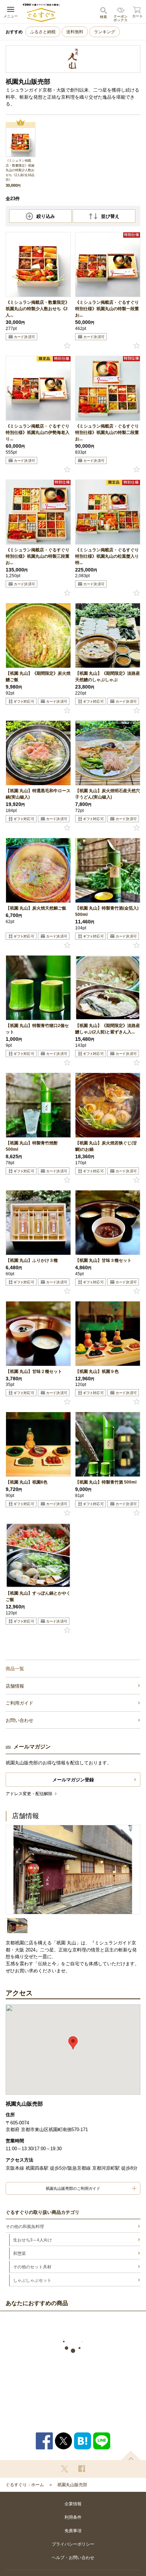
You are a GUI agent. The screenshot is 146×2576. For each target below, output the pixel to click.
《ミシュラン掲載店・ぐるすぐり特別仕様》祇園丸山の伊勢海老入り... (38, 433)
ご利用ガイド (19, 1703)
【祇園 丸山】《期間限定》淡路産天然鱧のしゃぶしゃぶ (108, 677)
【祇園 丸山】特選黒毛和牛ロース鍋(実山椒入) (38, 794)
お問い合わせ (19, 1720)
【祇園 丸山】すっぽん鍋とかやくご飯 (38, 1596)
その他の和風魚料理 (25, 2227)
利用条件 (73, 2517)
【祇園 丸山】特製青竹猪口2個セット (37, 1029)
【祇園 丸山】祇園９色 (97, 1371)
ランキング (105, 32)
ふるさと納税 (43, 32)
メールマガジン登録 (73, 1780)
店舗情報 (15, 1686)
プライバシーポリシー (73, 2544)
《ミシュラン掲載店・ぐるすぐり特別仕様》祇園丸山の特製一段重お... (107, 309)
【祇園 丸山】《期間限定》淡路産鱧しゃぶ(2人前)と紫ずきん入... (108, 1029)
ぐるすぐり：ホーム (25, 2485)
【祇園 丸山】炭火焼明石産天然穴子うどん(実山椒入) (108, 794)
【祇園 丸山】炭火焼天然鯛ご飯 (36, 908)
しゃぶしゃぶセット (32, 2280)
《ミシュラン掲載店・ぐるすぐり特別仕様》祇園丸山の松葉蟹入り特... (107, 556)
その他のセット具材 (32, 2267)
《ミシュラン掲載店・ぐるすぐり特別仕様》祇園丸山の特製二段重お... (107, 433)
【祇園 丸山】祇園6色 (27, 1482)
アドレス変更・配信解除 (30, 1794)
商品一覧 (15, 1669)
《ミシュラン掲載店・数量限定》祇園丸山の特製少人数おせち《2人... (38, 309)
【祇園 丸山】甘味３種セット (103, 1260)
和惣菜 (19, 2253)
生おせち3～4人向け (33, 2240)
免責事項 (73, 2531)
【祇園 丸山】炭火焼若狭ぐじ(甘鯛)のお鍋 (106, 1146)
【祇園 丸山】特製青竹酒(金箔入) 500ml (107, 911)
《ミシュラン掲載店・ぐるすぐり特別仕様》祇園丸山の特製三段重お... (38, 556)
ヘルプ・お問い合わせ (73, 2558)
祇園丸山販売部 (72, 2485)
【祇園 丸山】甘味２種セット (34, 1371)
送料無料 (75, 32)
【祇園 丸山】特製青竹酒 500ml (106, 1482)
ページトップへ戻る (131, 2455)
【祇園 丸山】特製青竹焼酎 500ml (32, 1146)
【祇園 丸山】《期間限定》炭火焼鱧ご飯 (38, 677)
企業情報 (73, 2504)
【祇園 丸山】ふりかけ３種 (32, 1260)
